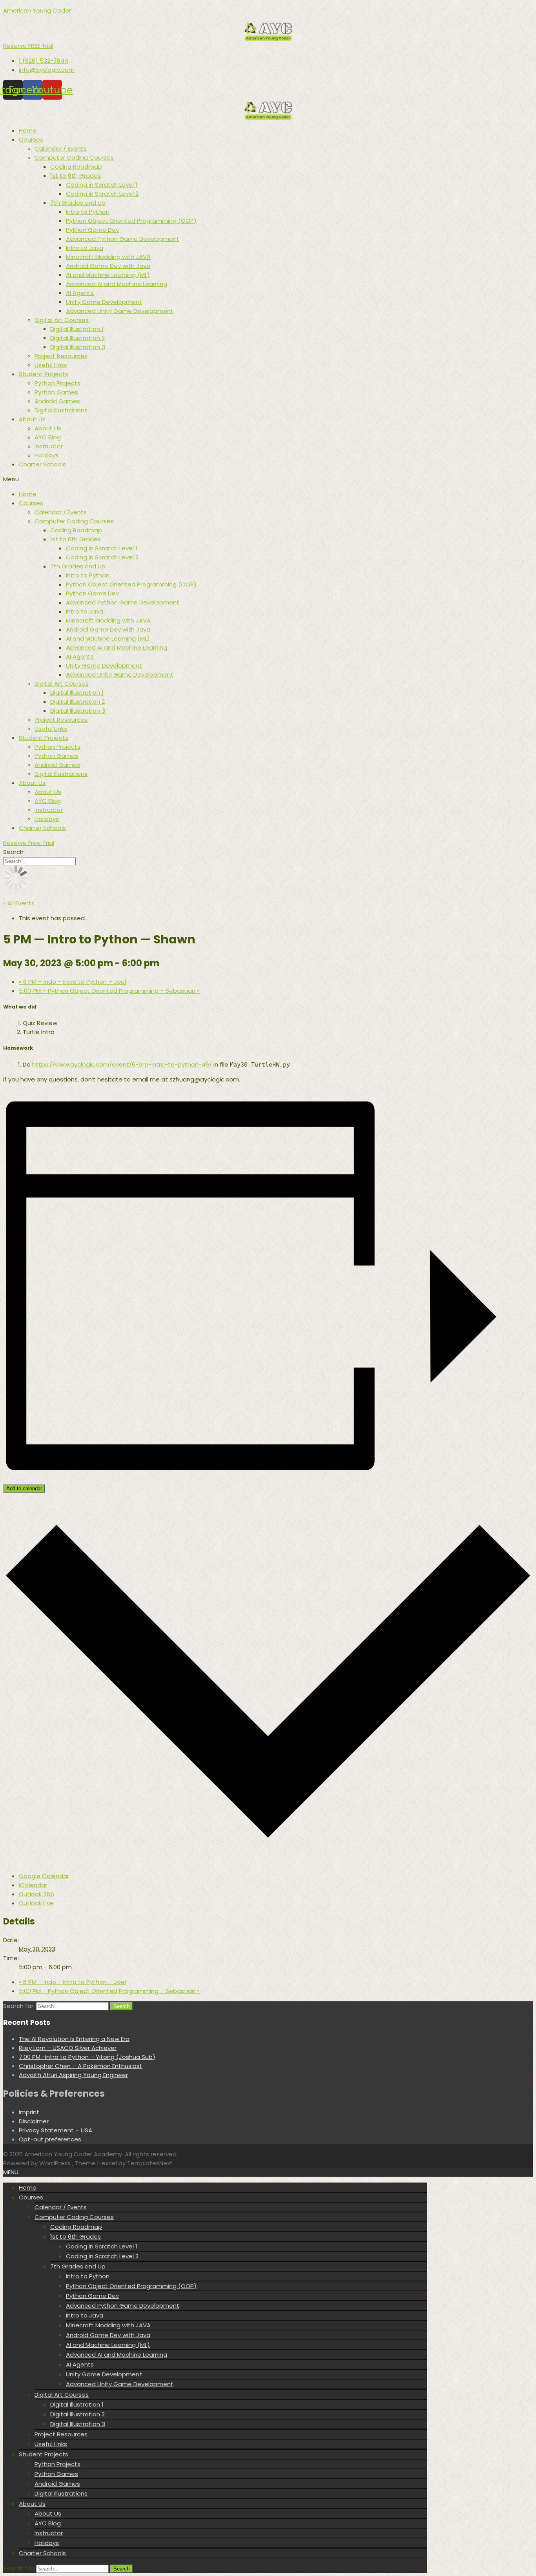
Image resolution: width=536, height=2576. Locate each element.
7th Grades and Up (78, 203)
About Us (32, 419)
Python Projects (57, 383)
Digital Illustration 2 (77, 338)
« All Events (19, 903)
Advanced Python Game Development (123, 239)
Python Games (56, 392)
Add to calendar (24, 1488)
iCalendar (33, 1885)
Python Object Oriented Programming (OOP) (131, 221)
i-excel (108, 2163)
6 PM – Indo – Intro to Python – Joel (72, 982)
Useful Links (51, 365)
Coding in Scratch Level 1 (102, 185)
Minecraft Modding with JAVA (108, 257)
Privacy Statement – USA (56, 2130)
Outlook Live (36, 1903)
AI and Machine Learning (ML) (108, 275)
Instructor (49, 446)
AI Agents (80, 293)
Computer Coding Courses (74, 157)
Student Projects (44, 374)
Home (28, 130)
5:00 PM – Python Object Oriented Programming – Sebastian (109, 991)
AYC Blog (48, 437)
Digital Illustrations (61, 410)
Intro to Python (88, 212)
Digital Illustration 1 (77, 329)
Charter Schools (42, 464)
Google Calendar (44, 1876)
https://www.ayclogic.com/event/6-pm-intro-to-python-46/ (122, 1064)
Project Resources (61, 356)
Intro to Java (85, 248)
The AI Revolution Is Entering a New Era (74, 2039)
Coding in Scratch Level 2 (102, 194)
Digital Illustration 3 (78, 347)
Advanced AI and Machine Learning (117, 284)
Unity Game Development (104, 302)
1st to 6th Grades (76, 176)
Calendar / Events (61, 148)
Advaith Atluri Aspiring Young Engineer (73, 2075)
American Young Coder (37, 10)
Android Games (57, 401)
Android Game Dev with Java (108, 266)
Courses (31, 139)
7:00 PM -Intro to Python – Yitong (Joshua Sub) (87, 2057)
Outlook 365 (36, 1894)
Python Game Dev (92, 230)
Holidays (47, 455)
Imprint (29, 2112)
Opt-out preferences (50, 2139)
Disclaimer (34, 2121)
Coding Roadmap (76, 167)
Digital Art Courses (62, 320)
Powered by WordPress (38, 2163)
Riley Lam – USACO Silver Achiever (68, 2048)
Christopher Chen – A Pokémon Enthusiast (81, 2066)
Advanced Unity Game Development (120, 311)
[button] (28, 46)
